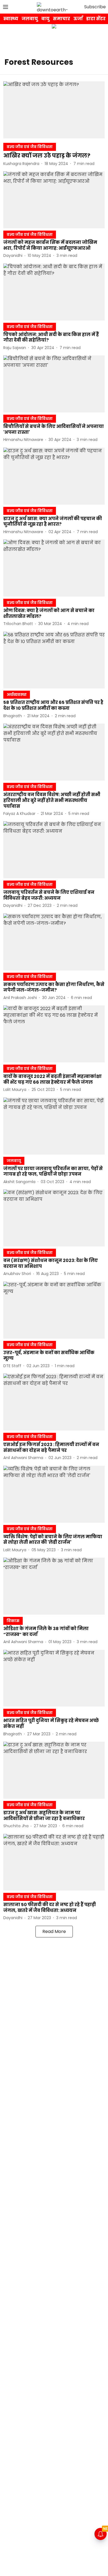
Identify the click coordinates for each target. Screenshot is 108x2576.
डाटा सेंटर (96, 19)
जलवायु (30, 19)
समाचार (61, 19)
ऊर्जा (78, 19)
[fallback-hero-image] (54, 110)
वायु (45, 19)
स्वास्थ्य (11, 19)
